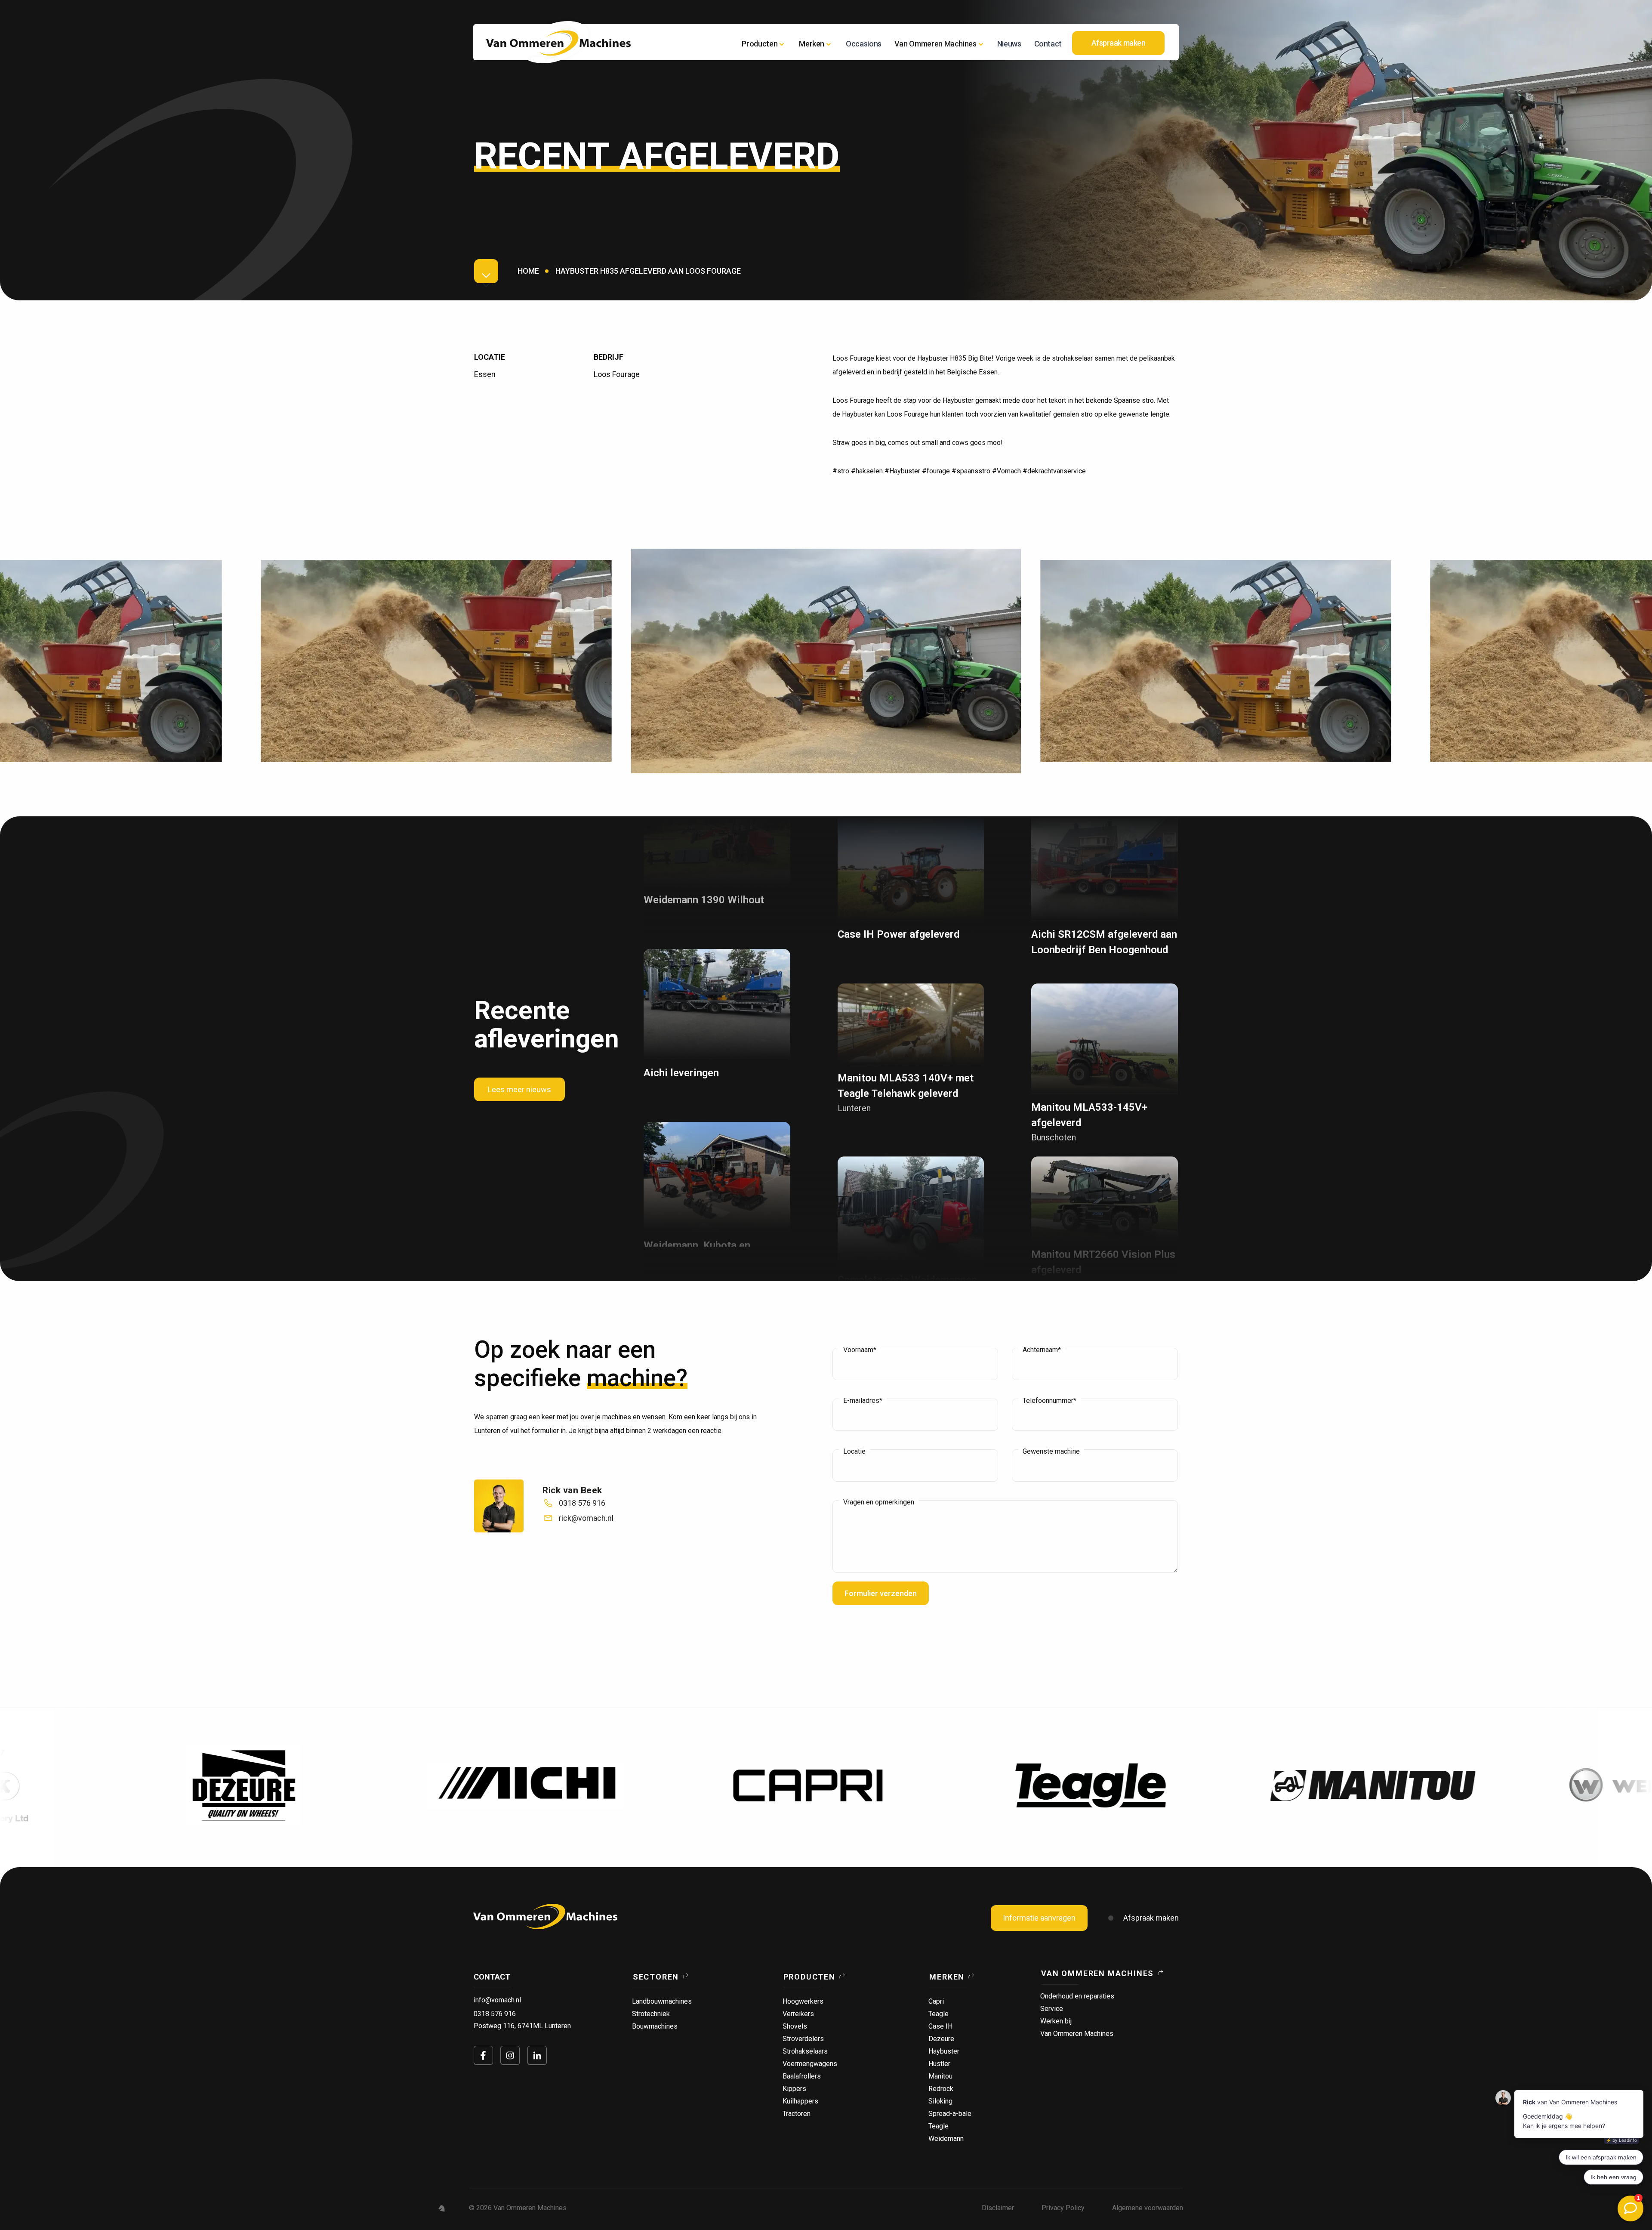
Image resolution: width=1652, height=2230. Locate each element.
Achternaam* (1042, 1350)
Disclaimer (998, 2208)
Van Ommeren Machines (1097, 1973)
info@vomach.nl (497, 2000)
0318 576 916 (495, 2014)
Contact (1048, 44)
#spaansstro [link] (971, 471)
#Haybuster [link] (902, 471)
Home (528, 271)
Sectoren (656, 1977)
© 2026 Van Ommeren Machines (518, 2208)
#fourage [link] (936, 471)
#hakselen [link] (867, 471)
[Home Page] (558, 43)
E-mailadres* (863, 1401)
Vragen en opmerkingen (879, 1502)
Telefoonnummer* (1049, 1401)
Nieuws (1009, 44)
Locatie (854, 1452)
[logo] (545, 1917)
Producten (760, 44)
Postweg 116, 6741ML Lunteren (522, 2026)
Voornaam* (860, 1350)
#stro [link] (841, 471)
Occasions (864, 44)
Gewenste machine (1051, 1452)
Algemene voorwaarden (1148, 2208)
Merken (947, 1977)
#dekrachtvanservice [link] (1054, 471)
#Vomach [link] (1006, 471)
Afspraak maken (1151, 1918)
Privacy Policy (1063, 2208)
